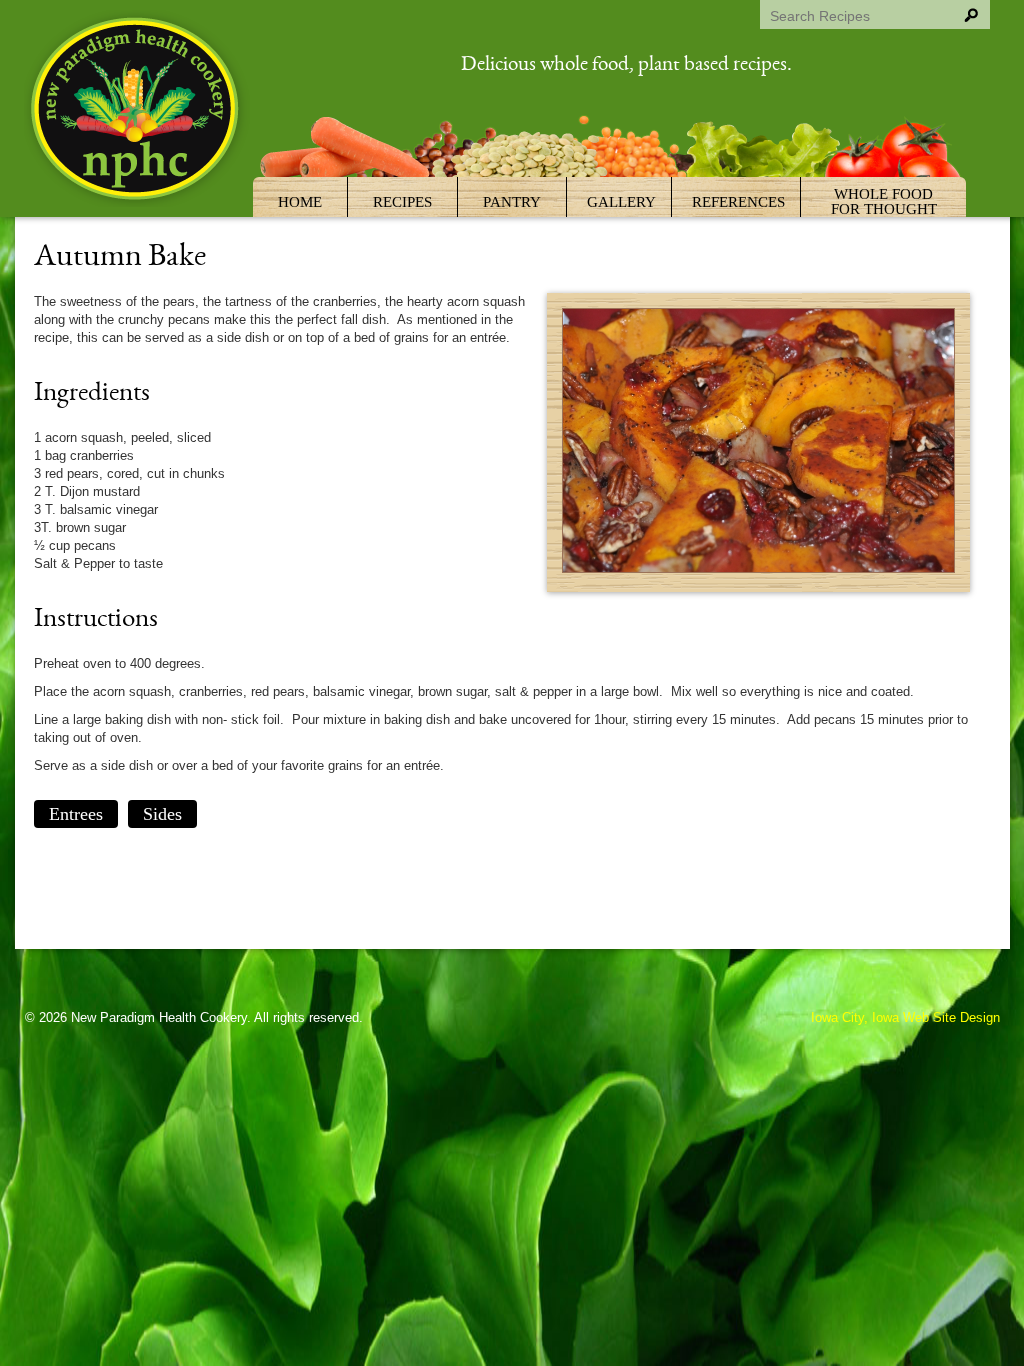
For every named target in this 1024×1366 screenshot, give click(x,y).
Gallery (621, 202)
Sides (162, 814)
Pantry (512, 202)
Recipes (402, 202)
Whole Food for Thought (884, 201)
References (738, 202)
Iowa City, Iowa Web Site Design (905, 1017)
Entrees (76, 814)
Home (300, 202)
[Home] (137, 111)
